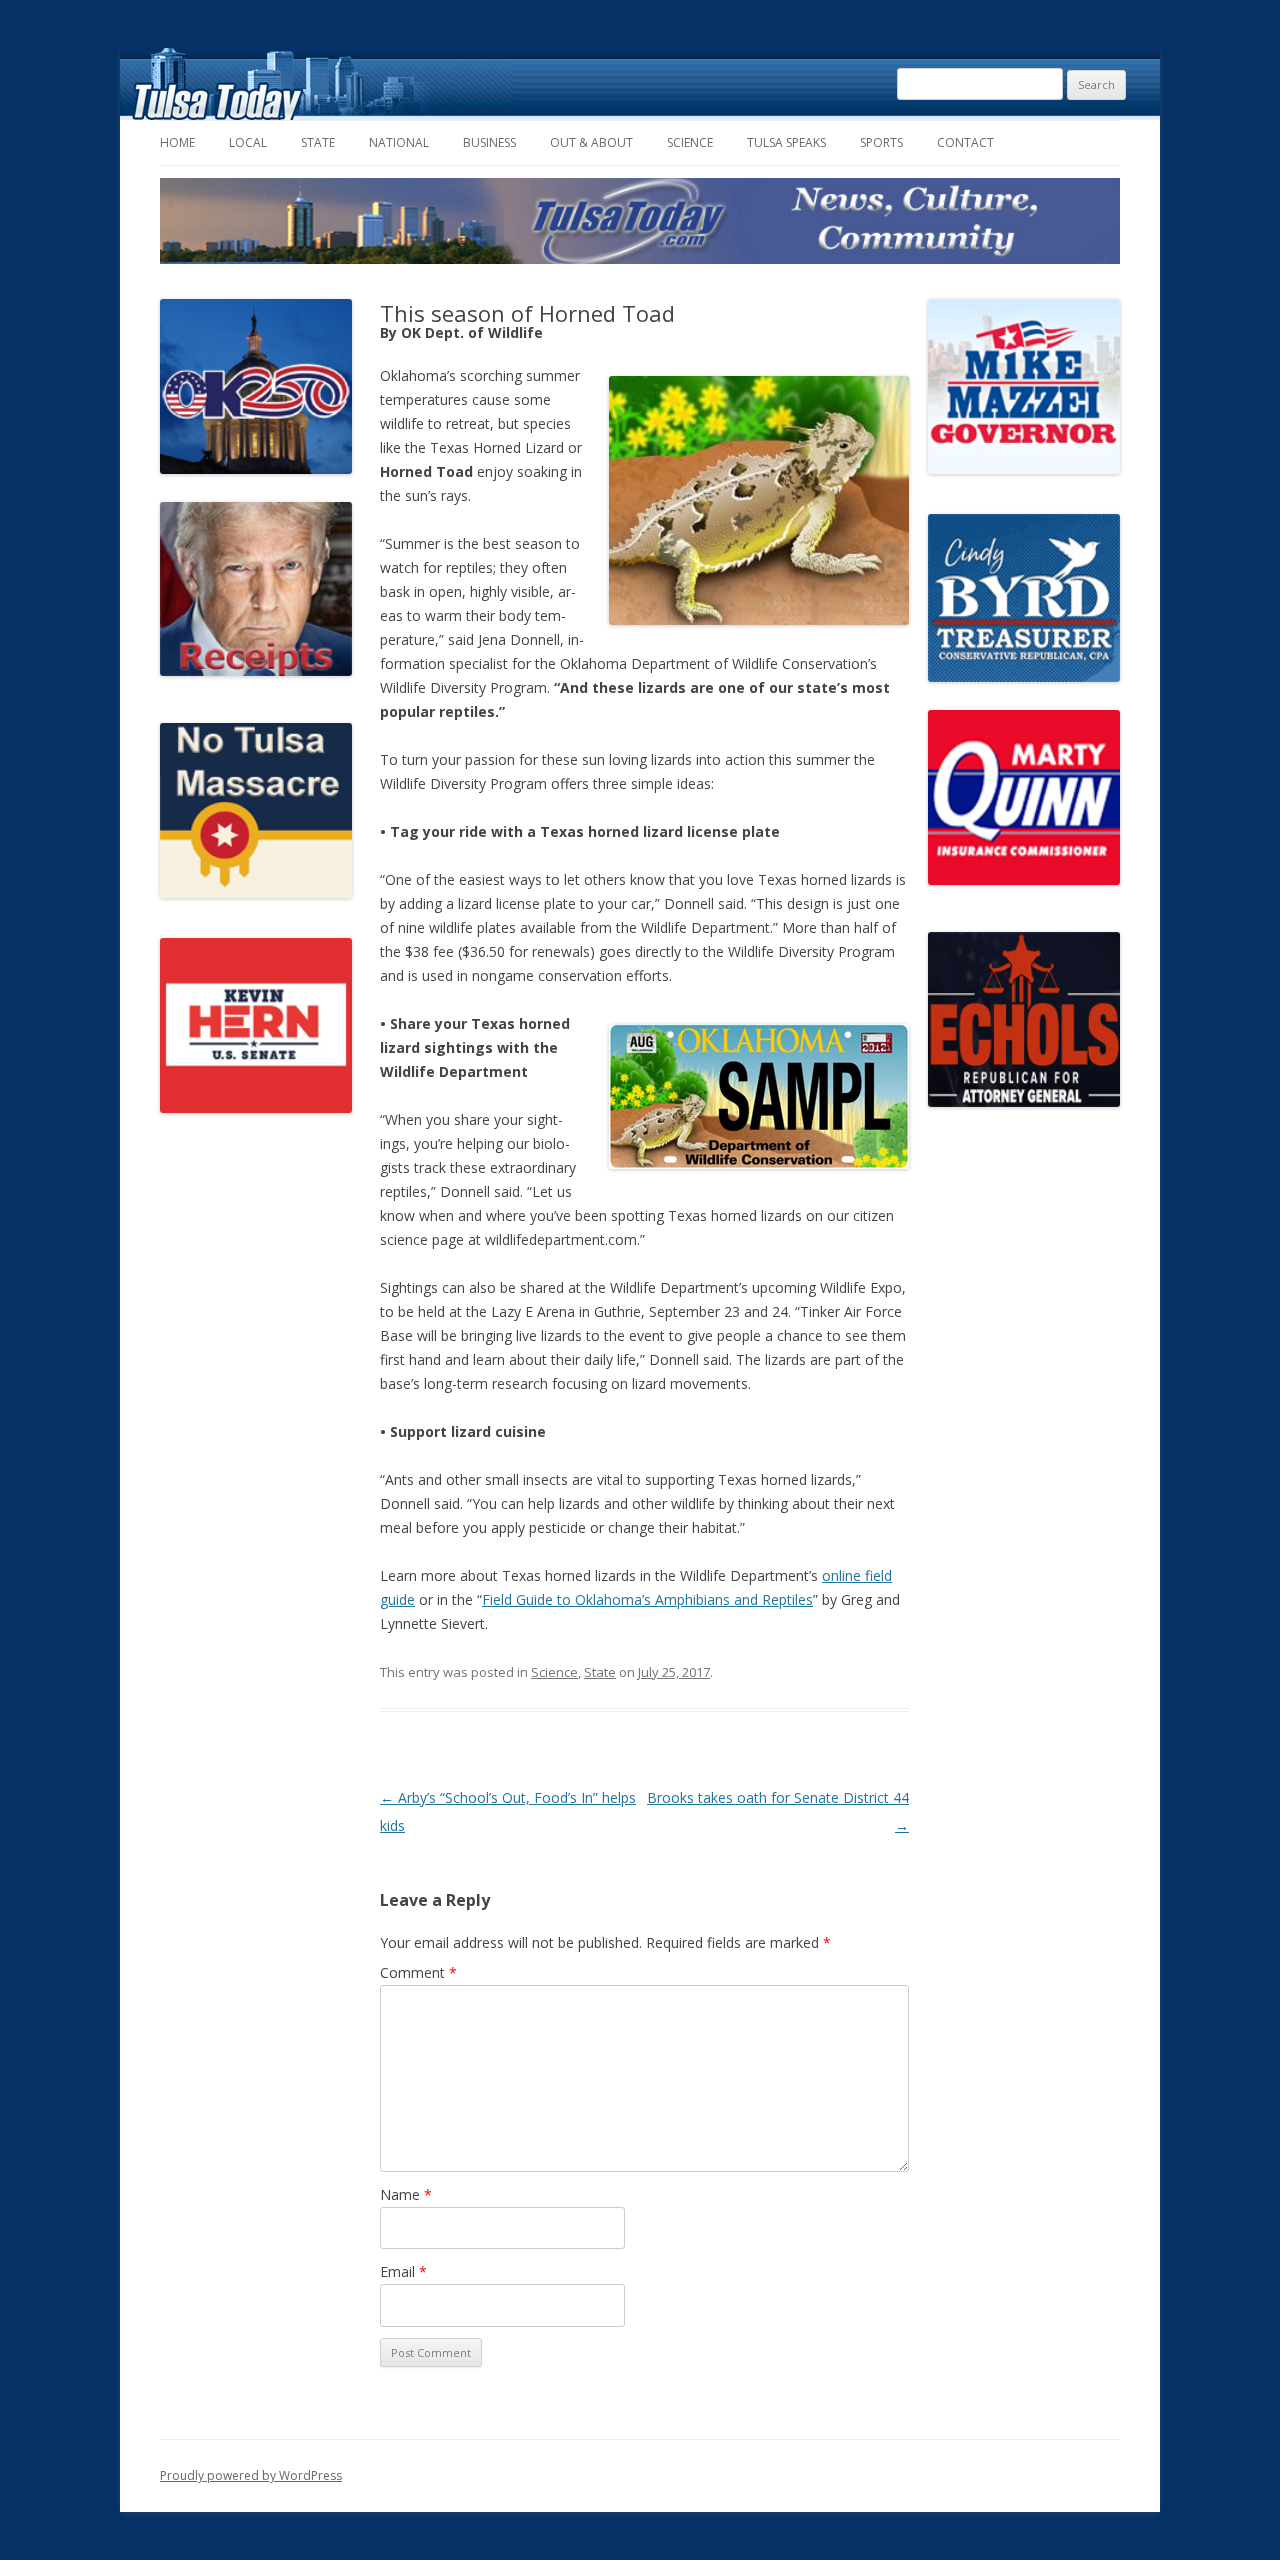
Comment (418, 1972)
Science (690, 142)
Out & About (591, 142)
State (318, 142)
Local (248, 142)
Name (406, 2194)
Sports (881, 142)
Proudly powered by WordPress (251, 2475)
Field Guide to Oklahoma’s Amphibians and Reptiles (647, 1599)
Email (403, 2271)
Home (177, 142)
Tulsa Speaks (786, 142)
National (399, 142)
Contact (965, 142)
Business (489, 142)
